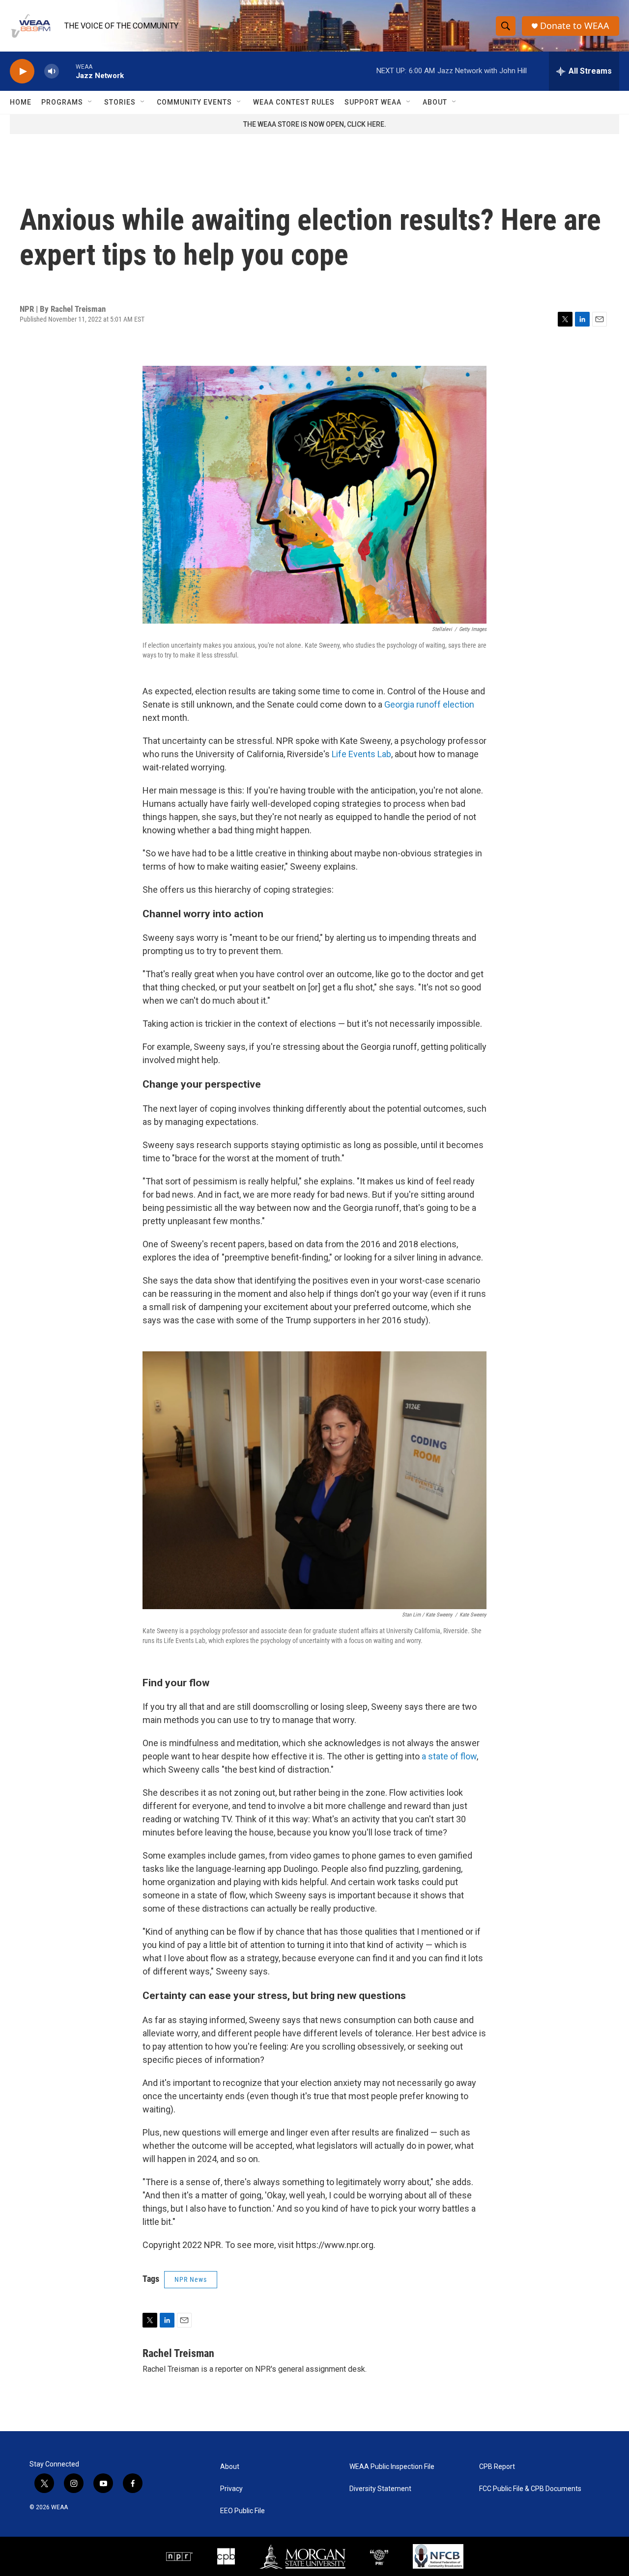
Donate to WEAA (575, 26)
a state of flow (449, 1756)
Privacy (231, 2489)
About (435, 102)
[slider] (67, 71)
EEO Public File (243, 2511)
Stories (120, 102)
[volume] (52, 71)
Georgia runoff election (429, 704)
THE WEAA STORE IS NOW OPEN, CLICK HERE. (315, 124)
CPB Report (497, 2467)
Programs (62, 102)
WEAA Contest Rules (294, 102)
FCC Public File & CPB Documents (530, 2489)
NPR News (191, 2279)
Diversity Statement (380, 2489)
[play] (22, 71)
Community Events (194, 102)
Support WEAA (373, 102)
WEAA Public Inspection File (392, 2467)
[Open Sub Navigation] (90, 102)
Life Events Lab (361, 754)
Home (21, 102)
